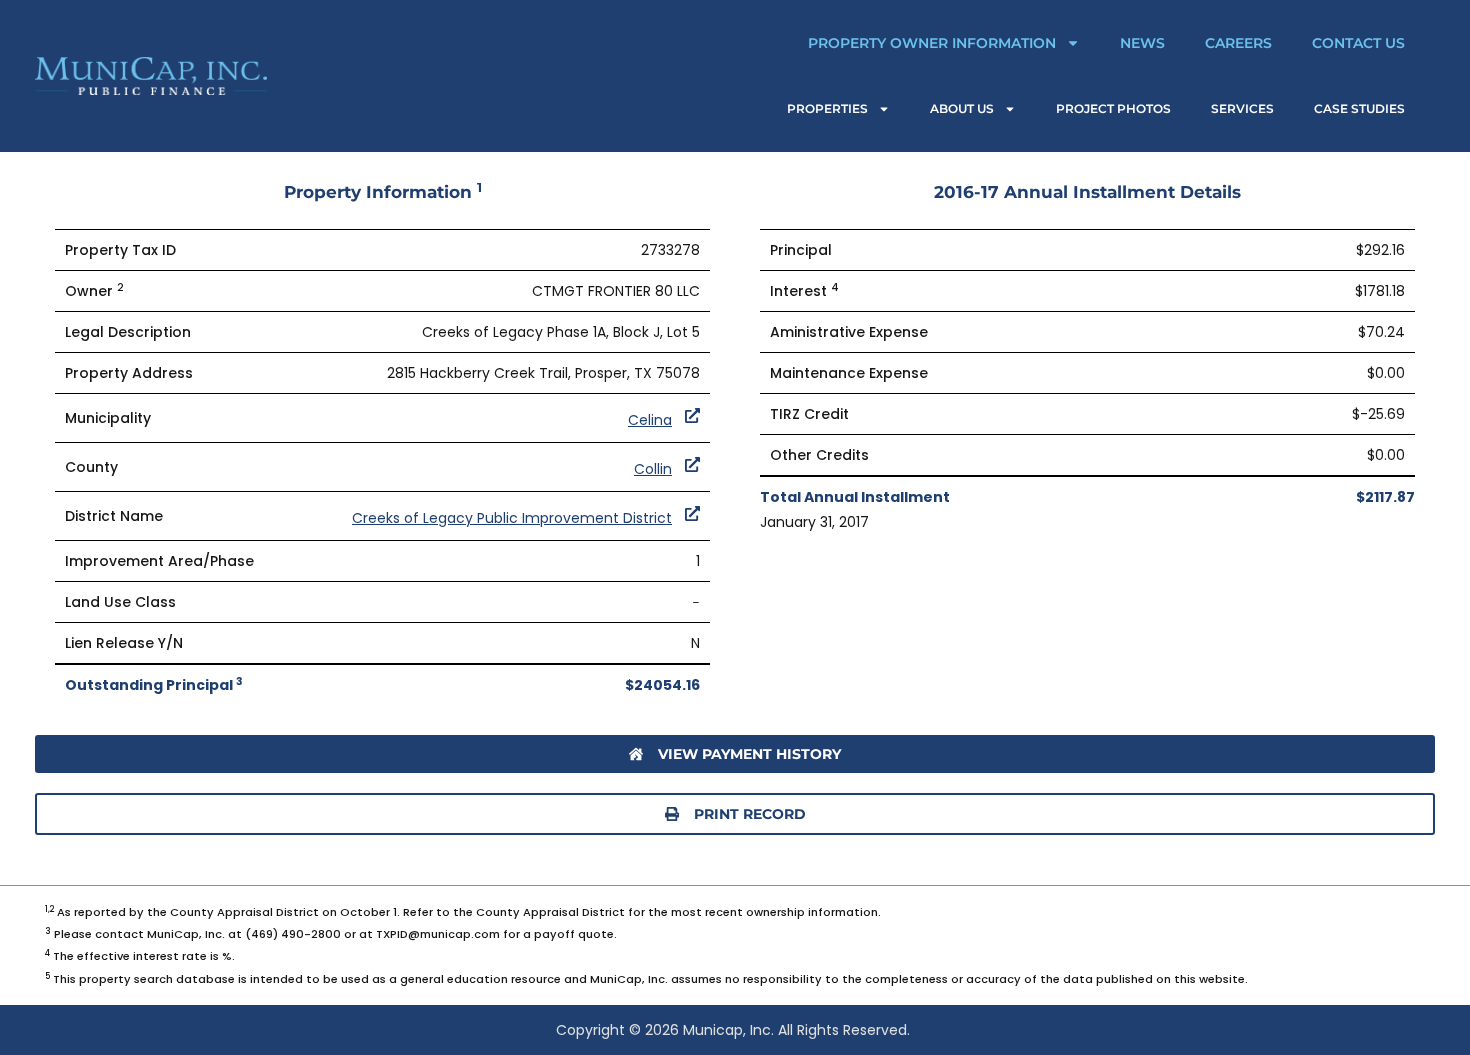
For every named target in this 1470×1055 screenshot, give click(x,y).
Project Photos (1113, 108)
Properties (827, 108)
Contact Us (1358, 43)
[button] (735, 814)
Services (1242, 108)
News (1142, 43)
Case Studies (1359, 108)
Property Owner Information (932, 43)
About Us (962, 108)
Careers (1238, 43)
